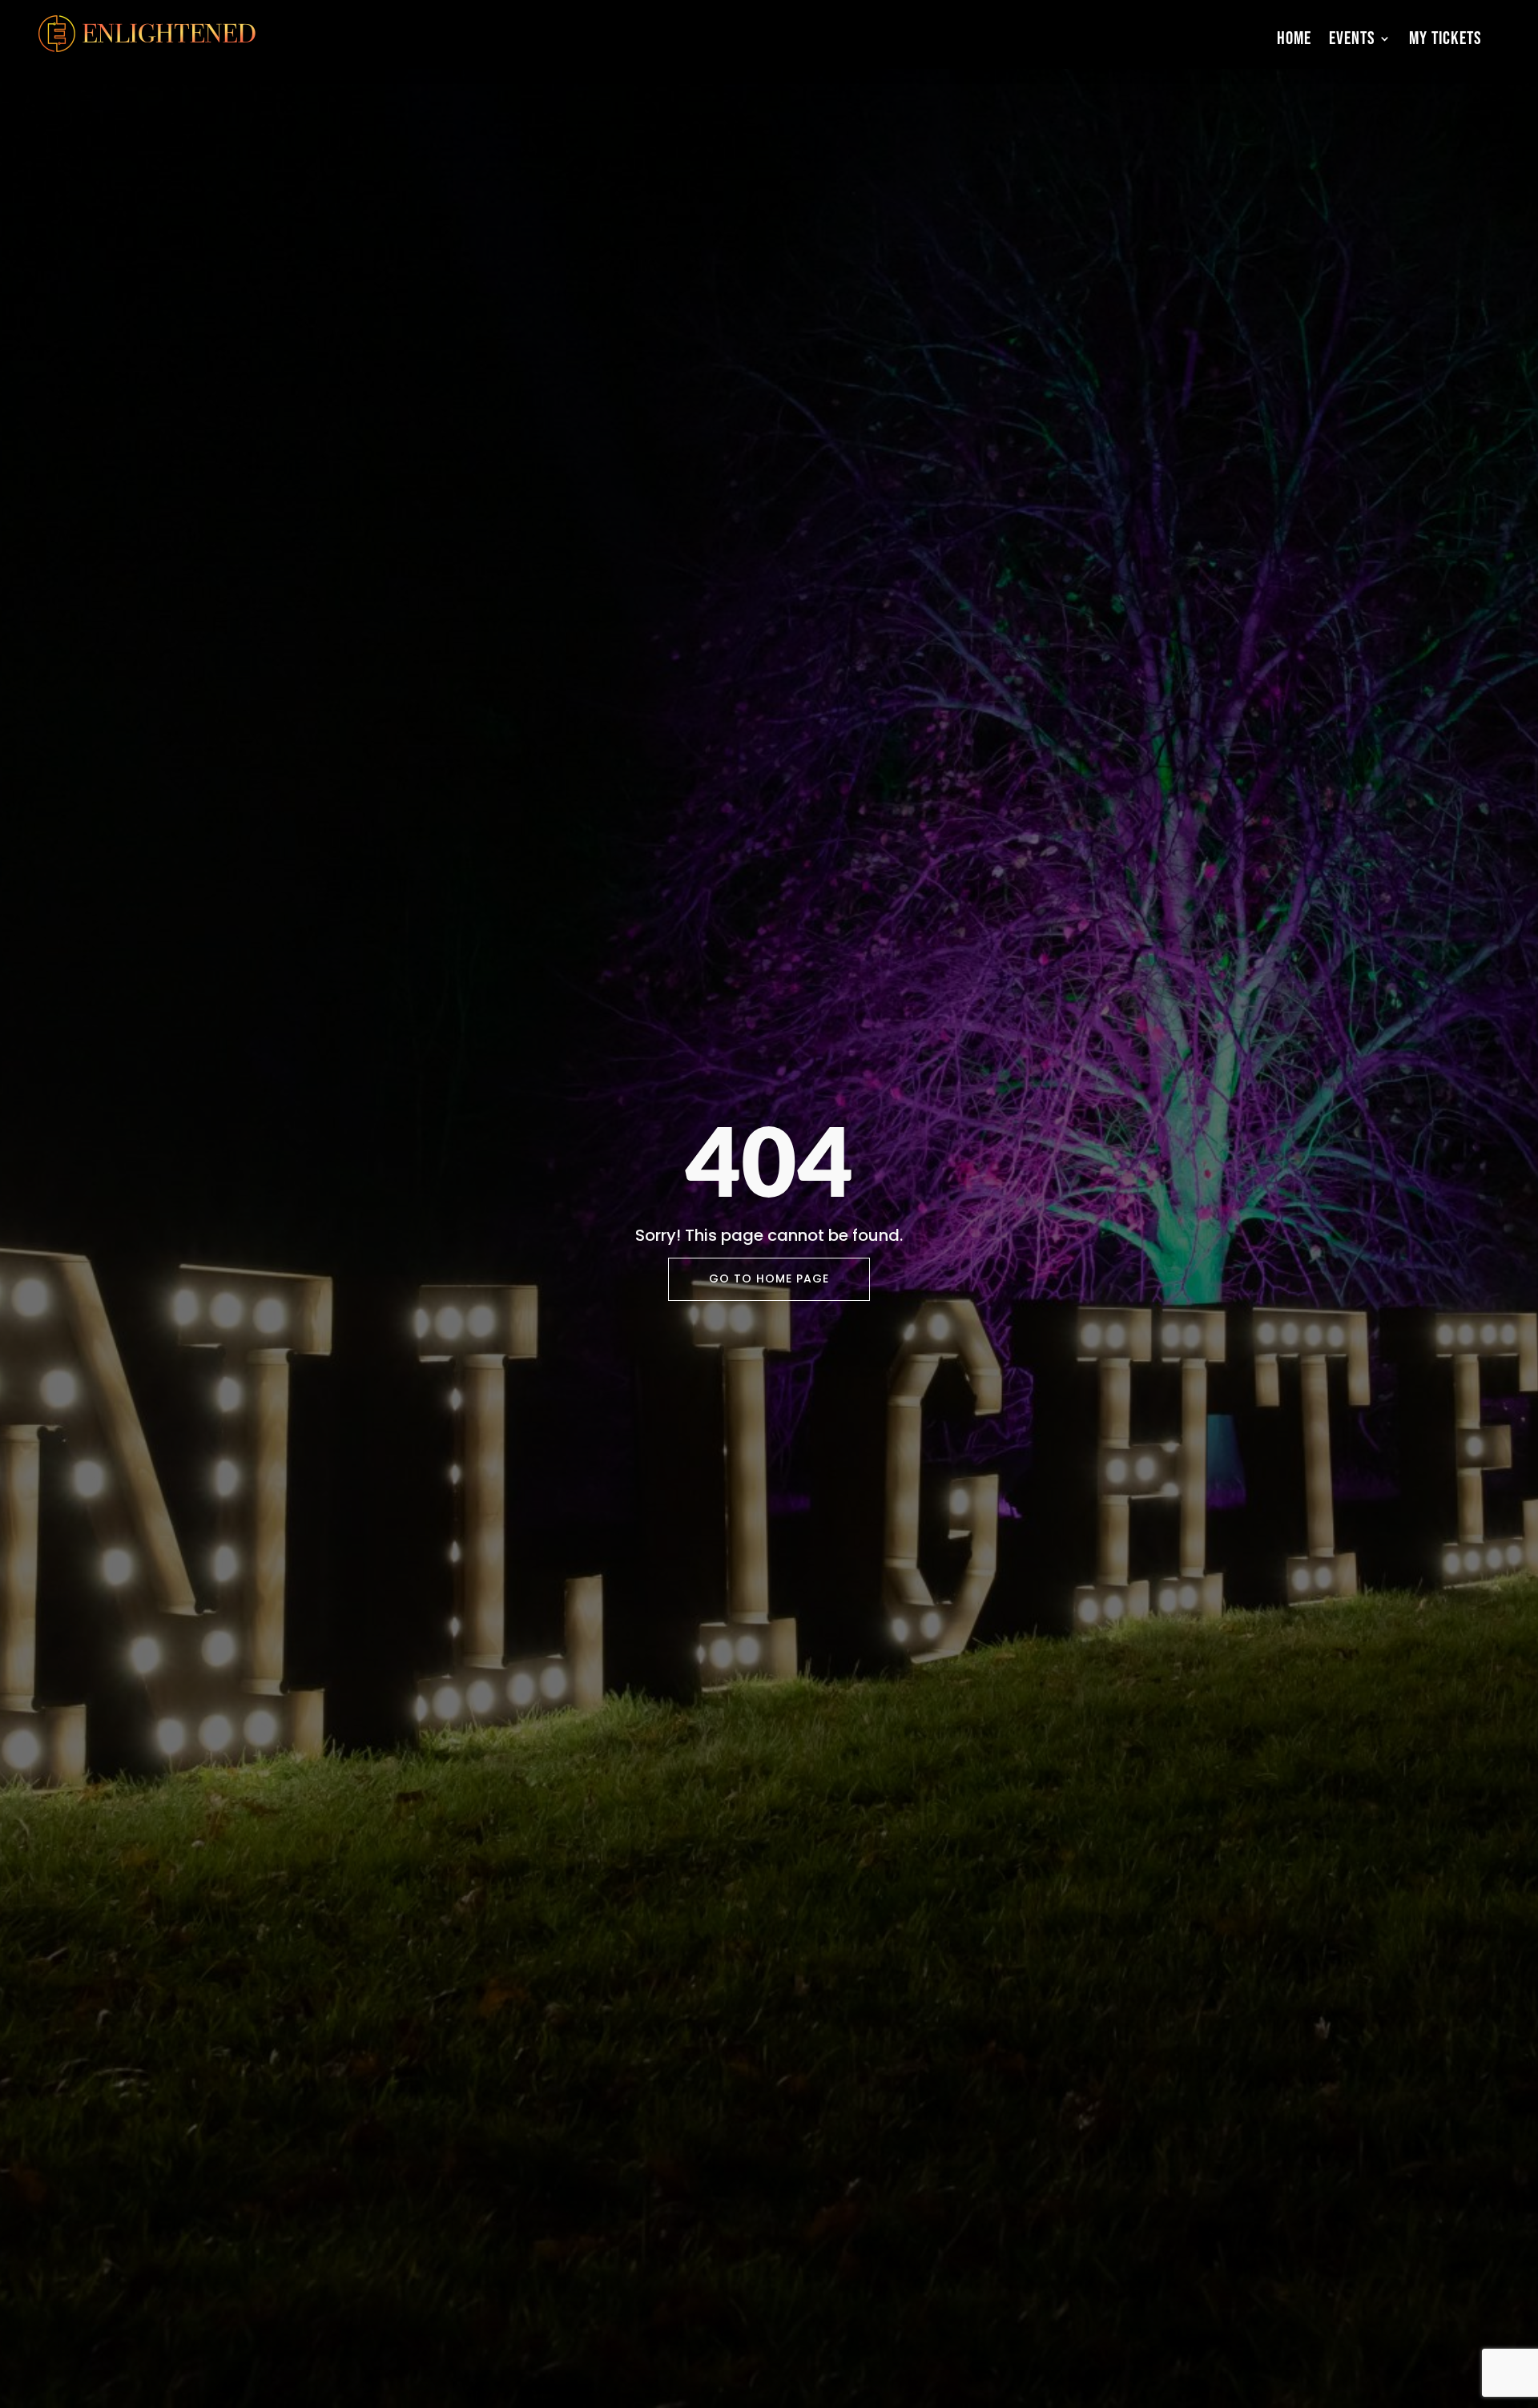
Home (1294, 38)
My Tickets (1445, 38)
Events (1352, 38)
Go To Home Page (769, 1278)
